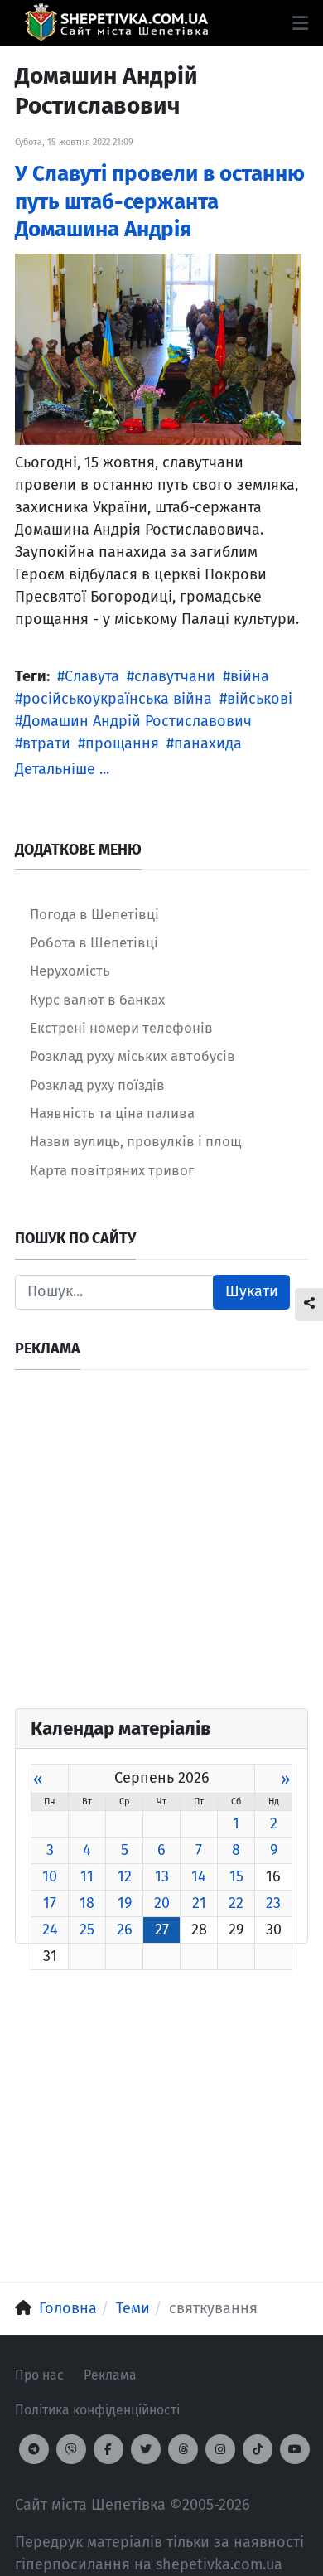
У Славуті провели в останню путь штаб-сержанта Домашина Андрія (160, 202)
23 (273, 1903)
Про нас (39, 2375)
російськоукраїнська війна (117, 699)
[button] (300, 23)
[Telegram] (34, 2449)
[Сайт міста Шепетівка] (116, 23)
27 (162, 1930)
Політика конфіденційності (97, 2410)
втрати (46, 743)
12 (125, 1876)
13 (162, 1876)
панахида (208, 743)
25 (87, 1930)
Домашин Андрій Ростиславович (137, 721)
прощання (122, 743)
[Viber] (71, 2449)
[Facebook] (108, 2449)
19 (125, 1903)
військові (260, 699)
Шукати (252, 1291)
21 (199, 1903)
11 (87, 1876)
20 (162, 1903)
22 (236, 1903)
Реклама (110, 2375)
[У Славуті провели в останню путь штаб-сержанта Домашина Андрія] (158, 348)
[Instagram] (220, 2449)
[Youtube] (295, 2449)
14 (199, 1876)
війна (250, 676)
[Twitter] (146, 2449)
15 (236, 1876)
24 (50, 1930)
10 (50, 1876)
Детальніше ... (62, 769)
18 (87, 1903)
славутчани (175, 676)
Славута (92, 676)
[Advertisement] (161, 1547)
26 (125, 1930)
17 (50, 1903)
